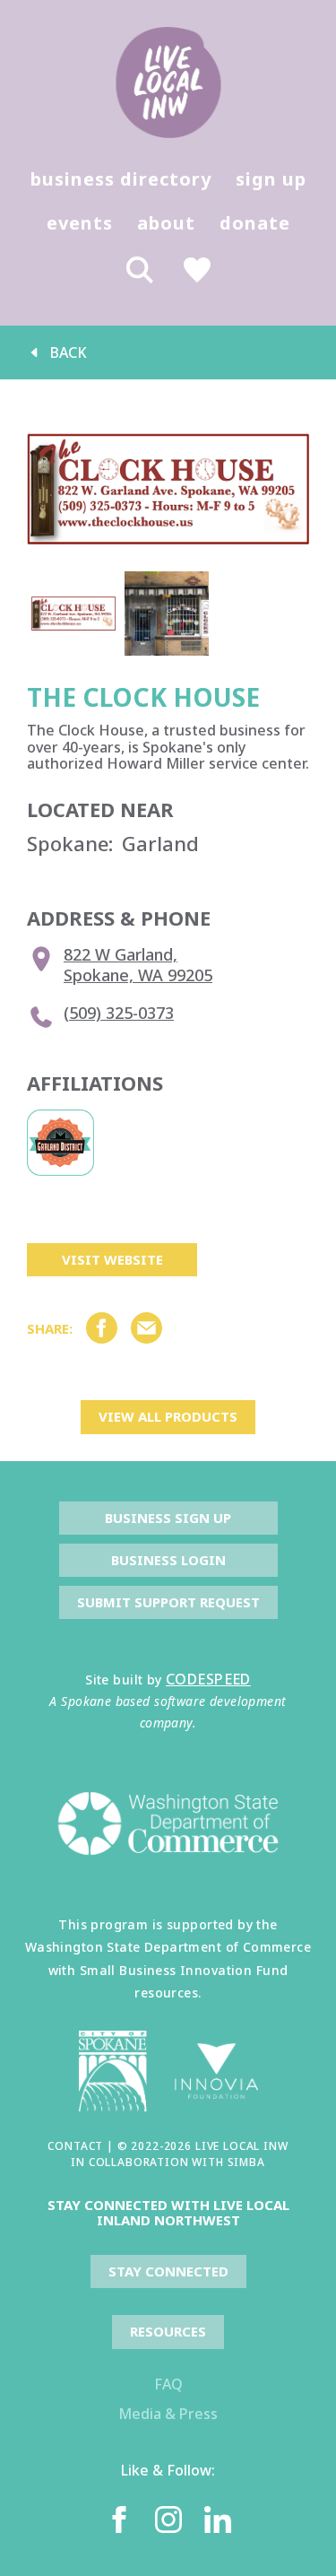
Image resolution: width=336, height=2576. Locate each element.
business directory (121, 179)
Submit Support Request (168, 1602)
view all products (168, 1416)
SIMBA (246, 2162)
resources (168, 2331)
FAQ (168, 2384)
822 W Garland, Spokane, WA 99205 (138, 965)
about (166, 223)
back (69, 352)
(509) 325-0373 (119, 1013)
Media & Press (168, 2414)
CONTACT (75, 2146)
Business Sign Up (168, 1518)
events (80, 223)
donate (255, 223)
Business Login (168, 1560)
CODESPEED (208, 1679)
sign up (271, 179)
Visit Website (112, 1259)
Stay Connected (168, 2271)
